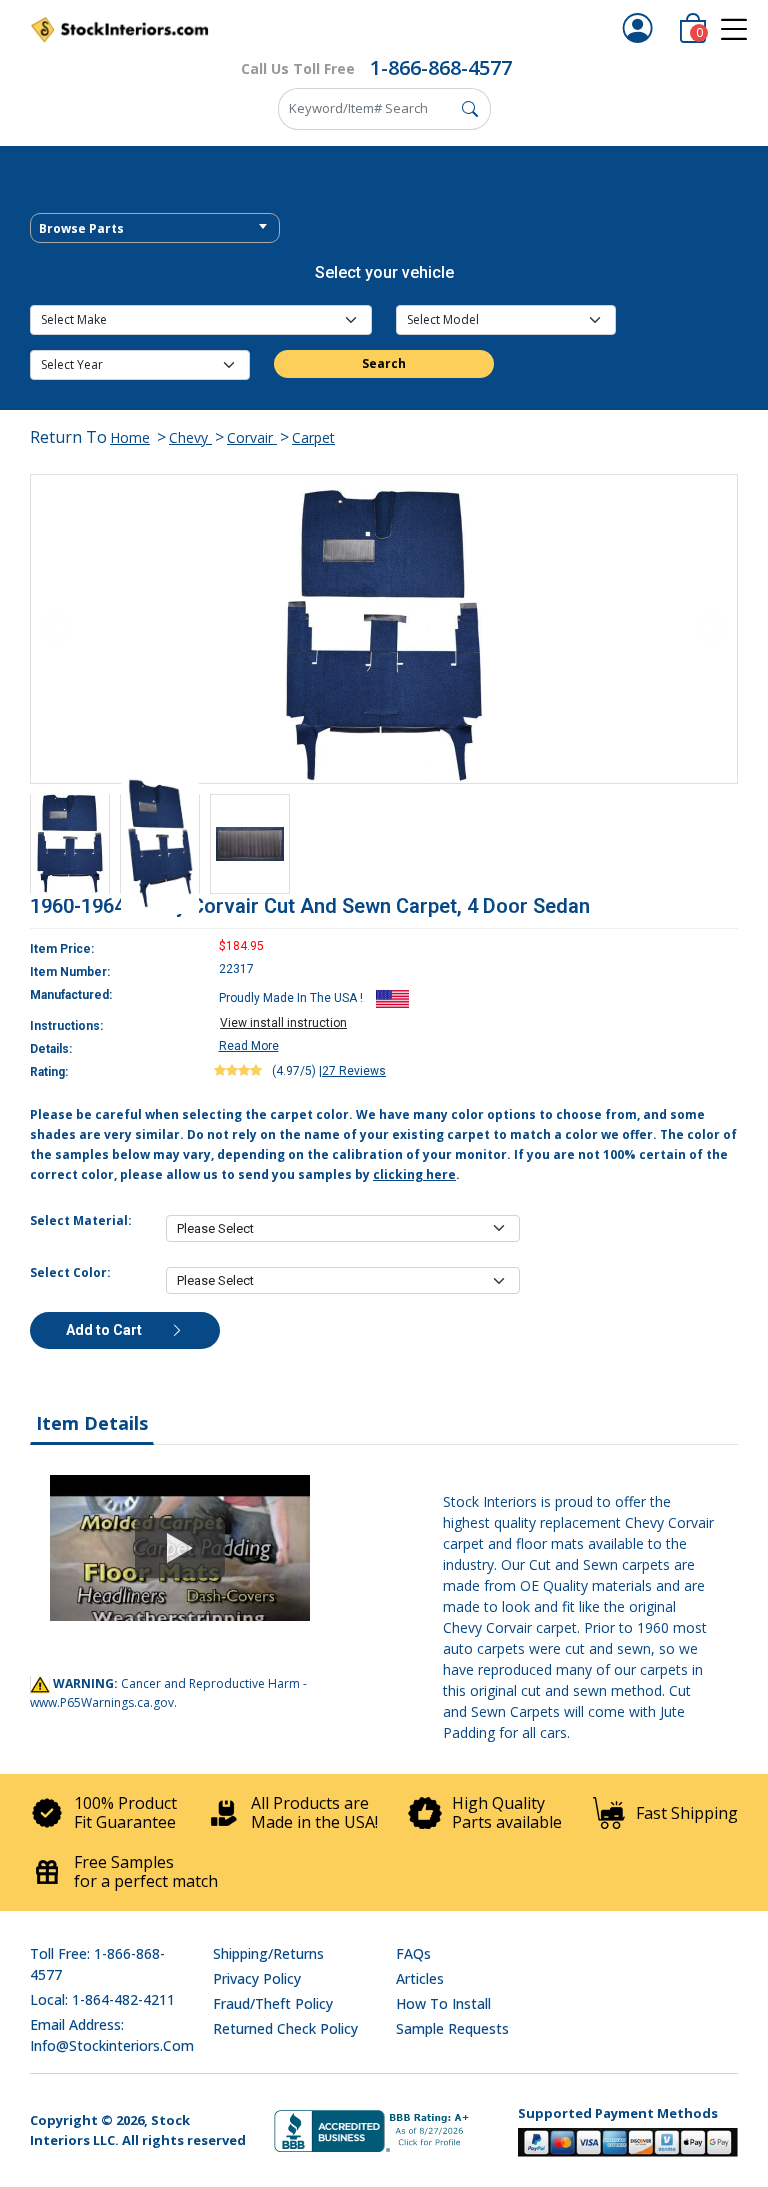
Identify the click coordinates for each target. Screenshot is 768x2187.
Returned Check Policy (285, 2028)
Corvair (252, 437)
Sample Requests (452, 2028)
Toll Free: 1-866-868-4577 (97, 1964)
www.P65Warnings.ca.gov (102, 1702)
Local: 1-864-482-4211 (102, 1999)
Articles (420, 1978)
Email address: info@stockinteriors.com (112, 2035)
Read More (249, 1046)
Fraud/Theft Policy (273, 2003)
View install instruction (283, 1023)
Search (384, 363)
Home (130, 437)
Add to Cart (105, 1330)
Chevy (190, 437)
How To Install (443, 2003)
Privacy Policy (257, 1978)
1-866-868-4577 (441, 67)
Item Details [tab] (92, 1423)
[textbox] (155, 229)
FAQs (413, 1953)
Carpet (313, 437)
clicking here (414, 1174)
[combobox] (155, 228)
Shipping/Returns (268, 1953)
